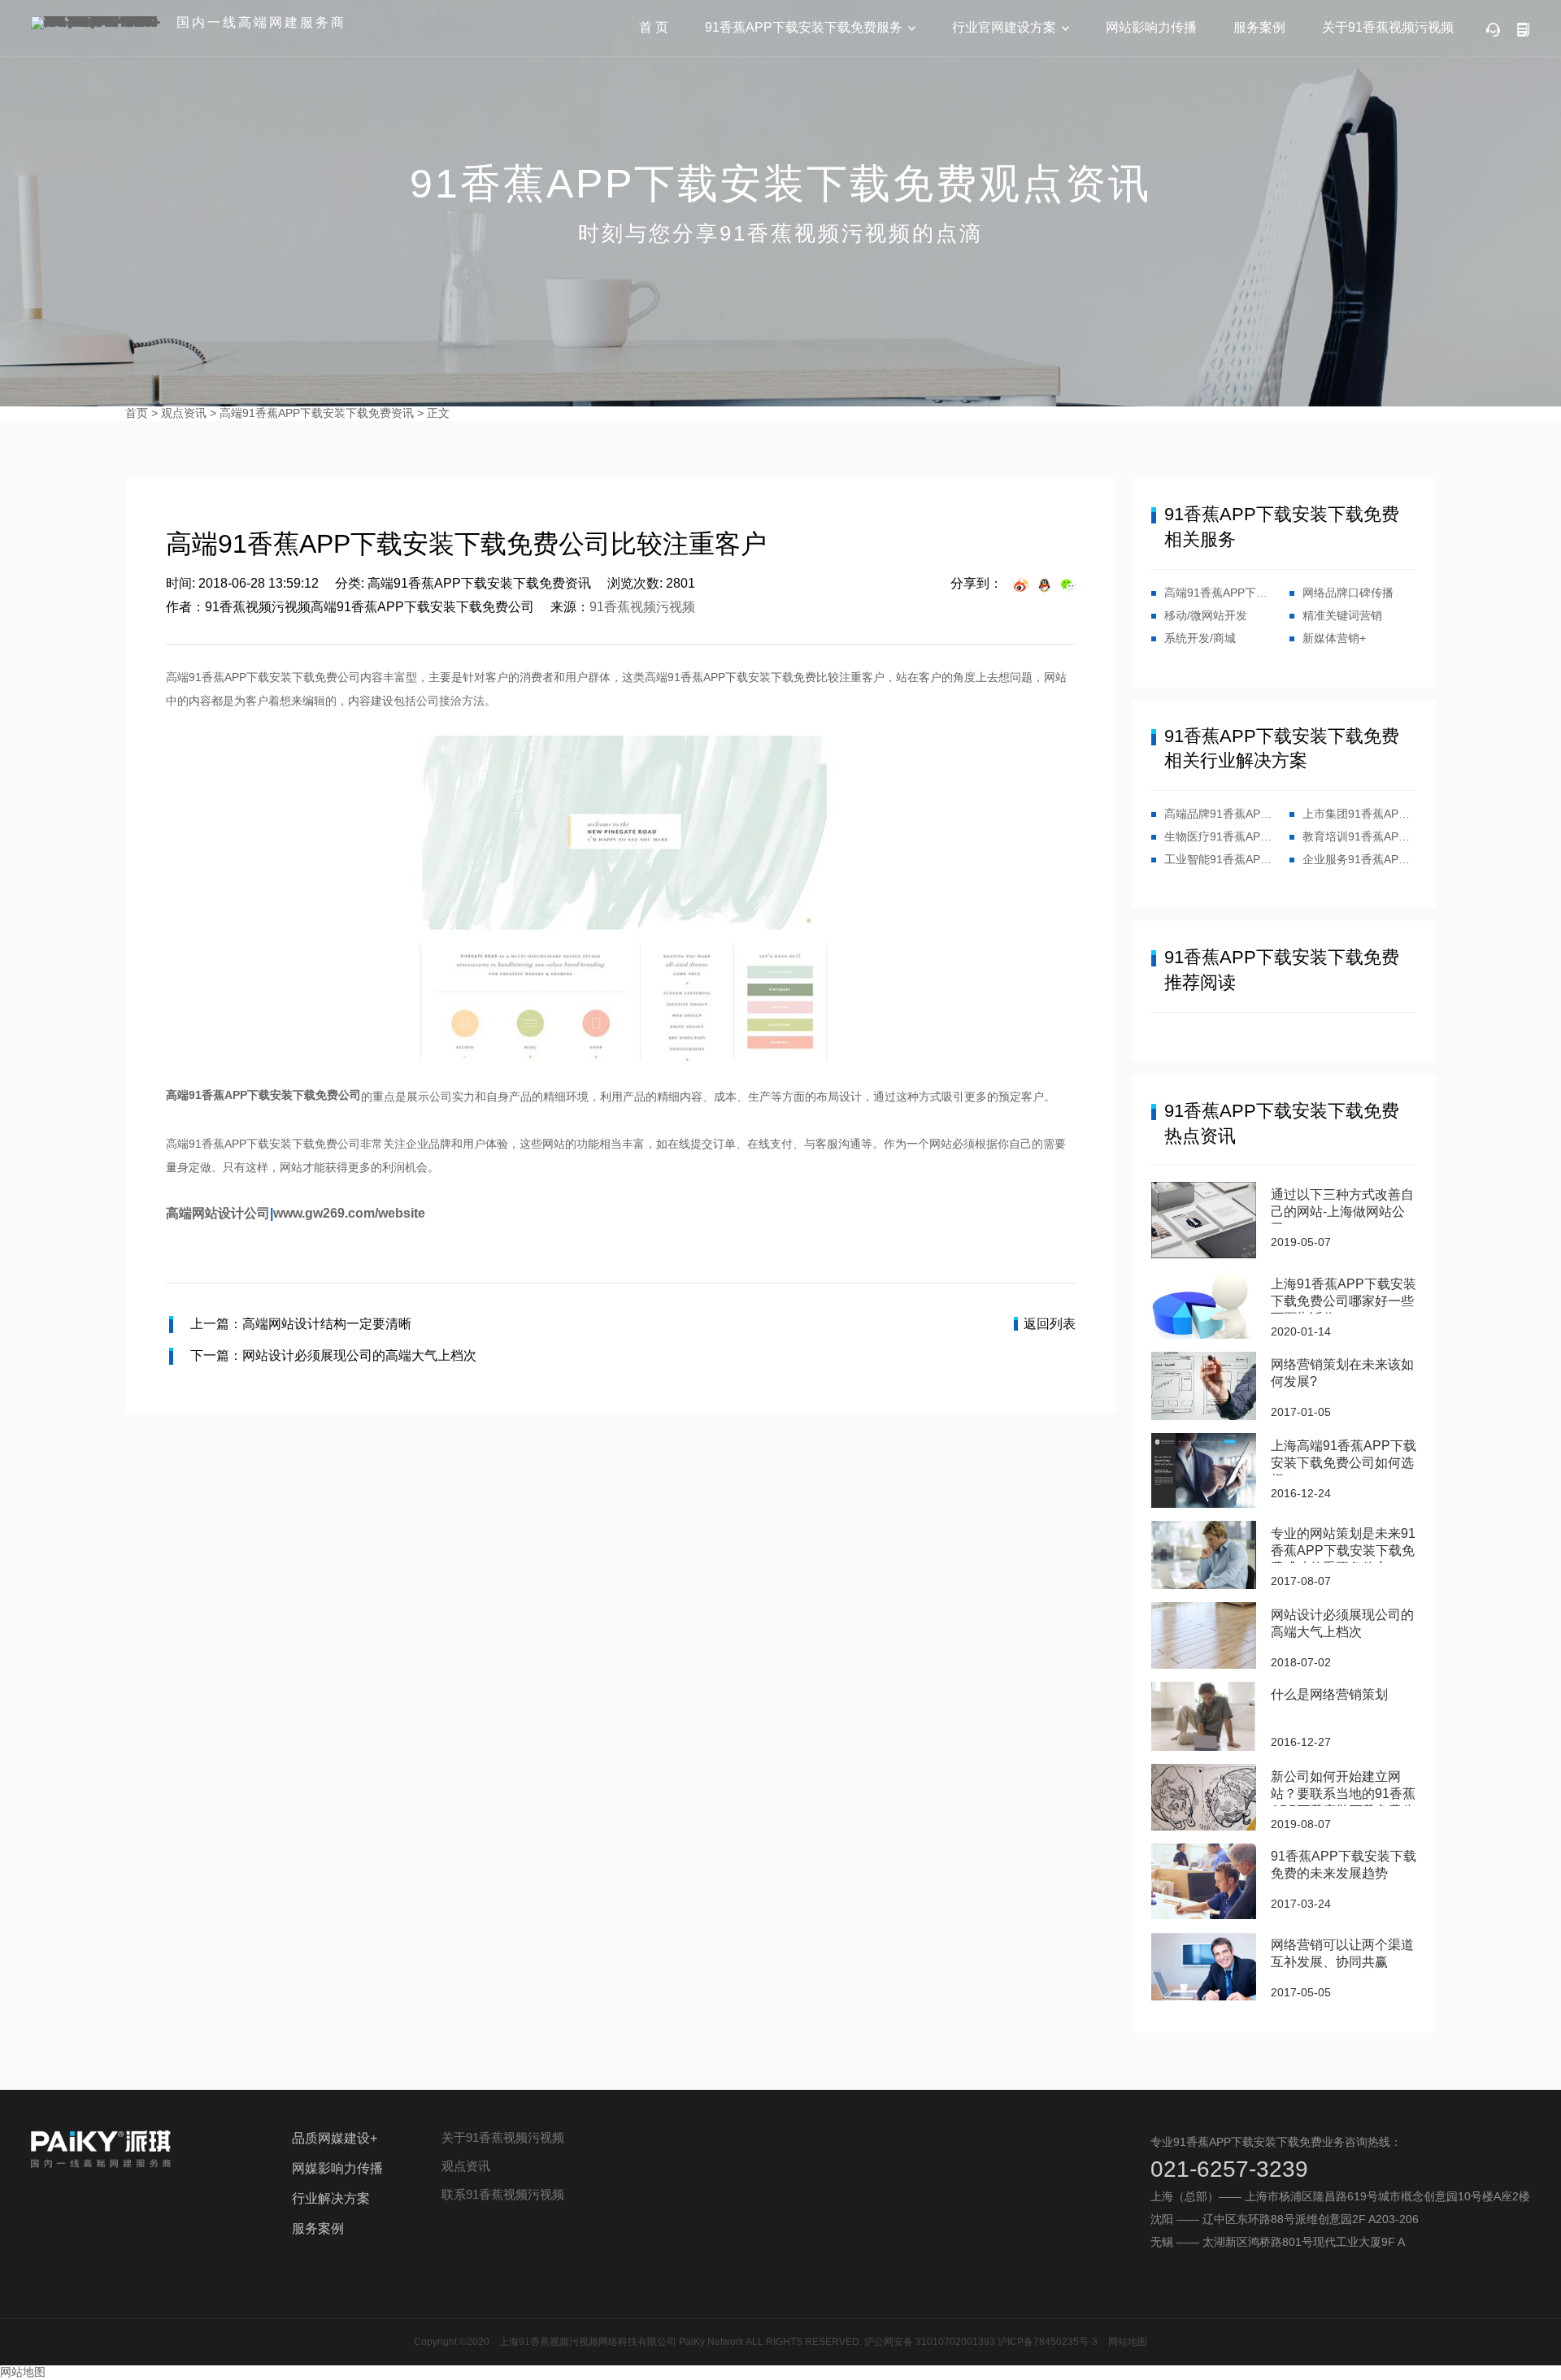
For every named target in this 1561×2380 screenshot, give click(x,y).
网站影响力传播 (1151, 27)
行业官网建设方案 (1004, 27)
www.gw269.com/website (349, 1213)
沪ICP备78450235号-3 (1048, 2342)
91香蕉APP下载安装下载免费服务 (804, 27)
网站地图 (1128, 2342)
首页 (137, 413)
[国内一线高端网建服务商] (97, 23)
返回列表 (1050, 1324)
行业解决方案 (331, 2198)
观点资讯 (184, 413)
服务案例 (1259, 27)
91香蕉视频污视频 (642, 607)
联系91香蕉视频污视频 (503, 2194)
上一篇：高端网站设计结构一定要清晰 (301, 1324)
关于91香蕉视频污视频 (1388, 27)
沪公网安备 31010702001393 (930, 2342)
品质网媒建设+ (335, 2138)
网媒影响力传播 (337, 2168)
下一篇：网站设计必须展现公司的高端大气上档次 (333, 1355)
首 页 (654, 27)
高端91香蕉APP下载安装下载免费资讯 (317, 413)
